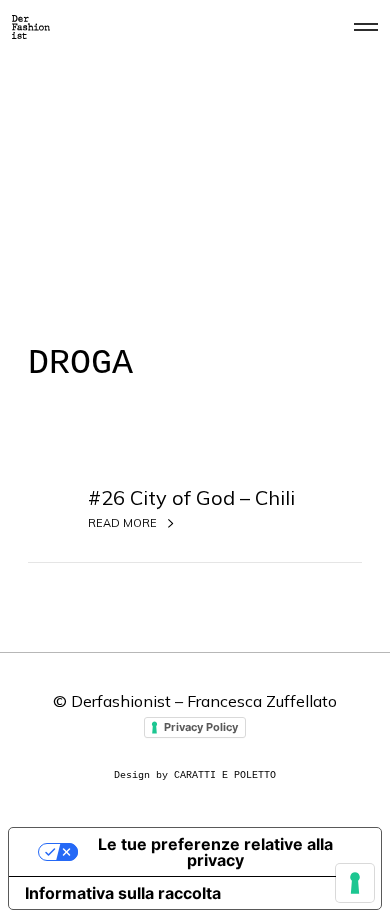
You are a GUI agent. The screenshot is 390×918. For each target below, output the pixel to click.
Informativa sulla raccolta (123, 893)
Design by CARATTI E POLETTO (195, 775)
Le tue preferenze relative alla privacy (215, 852)
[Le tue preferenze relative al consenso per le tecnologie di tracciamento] (355, 883)
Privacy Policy (201, 727)
